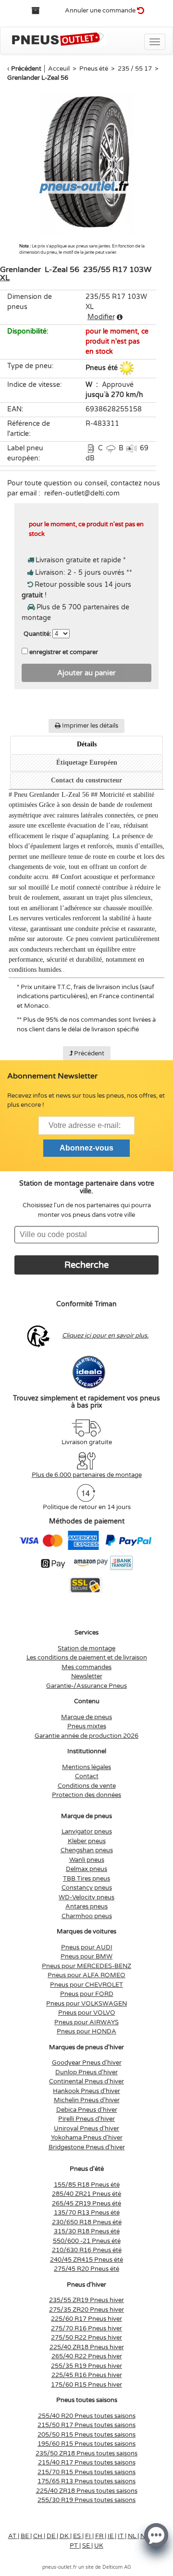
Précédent (26, 69)
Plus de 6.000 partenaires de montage (87, 1475)
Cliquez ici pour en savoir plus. (105, 1336)
